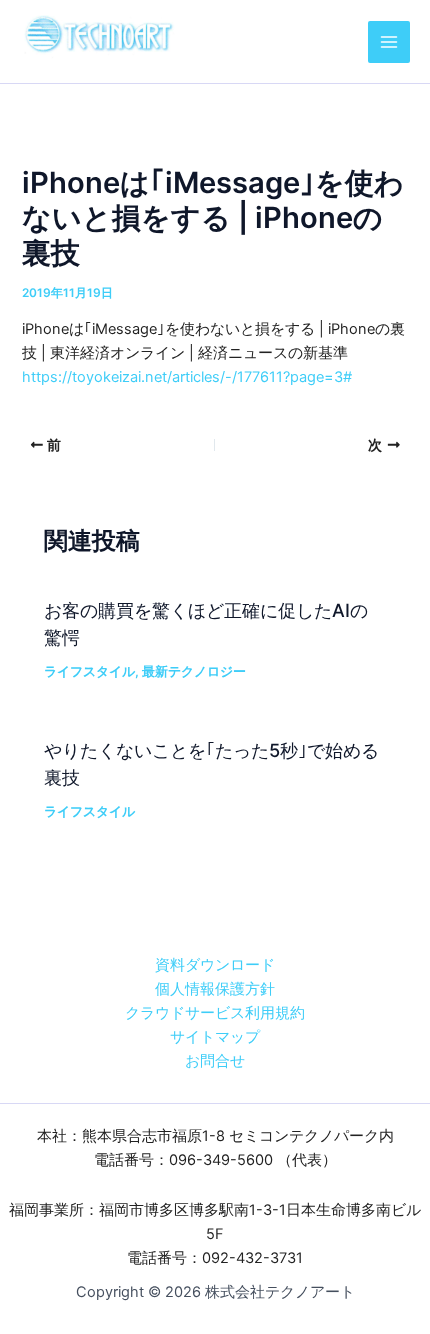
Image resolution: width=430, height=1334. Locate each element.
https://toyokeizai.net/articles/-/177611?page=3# (187, 377)
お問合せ (215, 1061)
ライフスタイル (89, 671)
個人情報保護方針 (215, 989)
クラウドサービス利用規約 (215, 1013)
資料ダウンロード (215, 965)
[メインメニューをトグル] (389, 42)
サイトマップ (215, 1037)
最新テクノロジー (194, 671)
